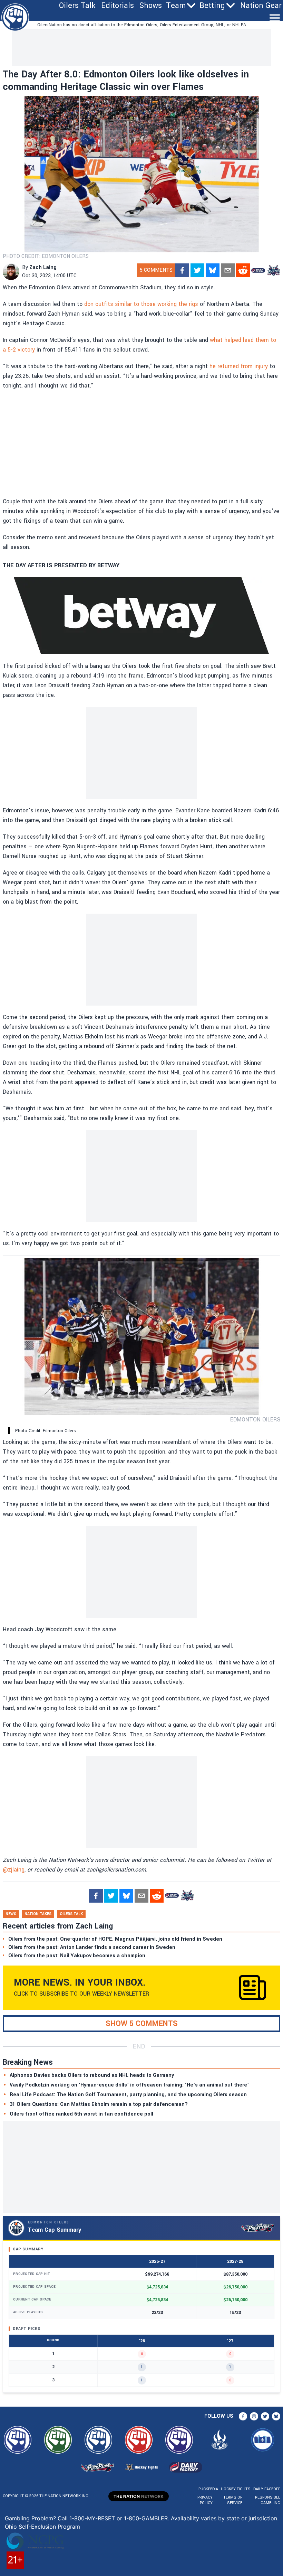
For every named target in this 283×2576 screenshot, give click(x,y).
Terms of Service (233, 2500)
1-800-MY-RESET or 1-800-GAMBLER (119, 2518)
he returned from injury (239, 366)
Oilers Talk (77, 6)
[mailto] (228, 270)
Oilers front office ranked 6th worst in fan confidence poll (81, 2114)
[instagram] (254, 2416)
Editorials (118, 6)
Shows (151, 6)
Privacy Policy (205, 2500)
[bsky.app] (213, 270)
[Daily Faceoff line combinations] (258, 270)
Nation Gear (261, 6)
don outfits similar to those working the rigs (141, 304)
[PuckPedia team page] (273, 270)
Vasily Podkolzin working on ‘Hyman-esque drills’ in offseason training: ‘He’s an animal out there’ (129, 2085)
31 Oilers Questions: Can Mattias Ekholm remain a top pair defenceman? (99, 2104)
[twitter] (197, 270)
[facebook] (182, 270)
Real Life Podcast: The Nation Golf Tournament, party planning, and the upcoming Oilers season (128, 2095)
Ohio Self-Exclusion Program (42, 2527)
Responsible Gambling (268, 2500)
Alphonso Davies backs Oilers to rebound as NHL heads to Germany (92, 2075)
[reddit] (243, 270)
